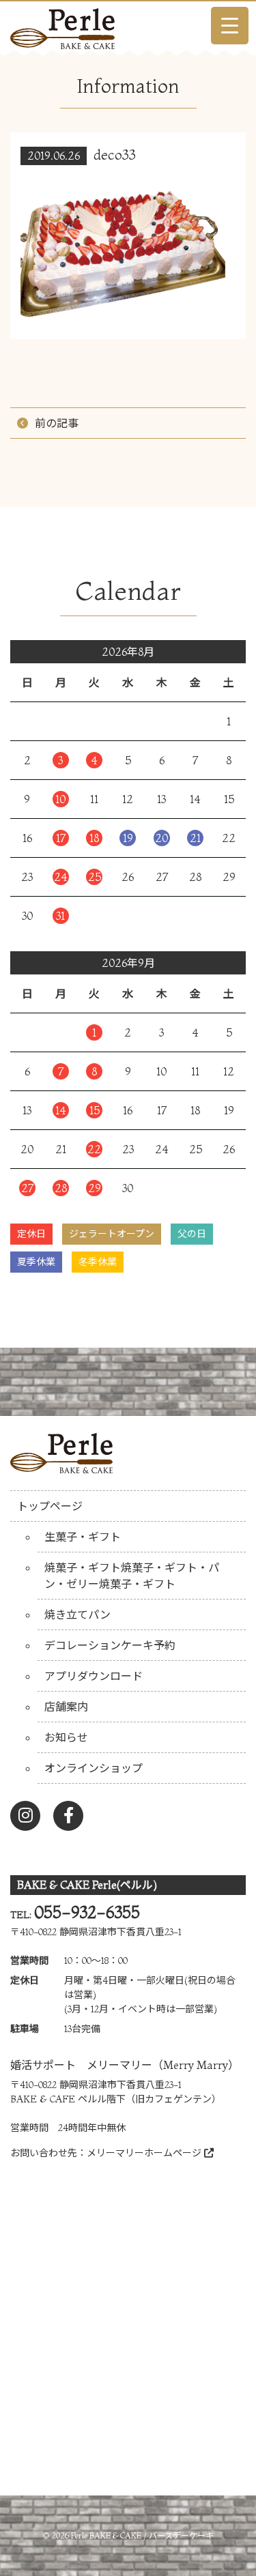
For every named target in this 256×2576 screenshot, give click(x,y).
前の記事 (57, 423)
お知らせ (66, 1737)
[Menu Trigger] (230, 26)
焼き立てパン (77, 1615)
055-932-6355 (87, 1912)
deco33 (115, 155)
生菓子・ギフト (83, 1537)
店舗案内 (66, 1707)
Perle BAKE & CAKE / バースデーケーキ (142, 2535)
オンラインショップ (94, 1768)
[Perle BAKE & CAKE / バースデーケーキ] (62, 25)
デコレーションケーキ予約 (110, 1645)
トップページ (50, 1506)
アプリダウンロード (94, 1676)
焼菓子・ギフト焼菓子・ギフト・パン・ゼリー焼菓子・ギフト (132, 1576)
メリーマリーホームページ (145, 2153)
